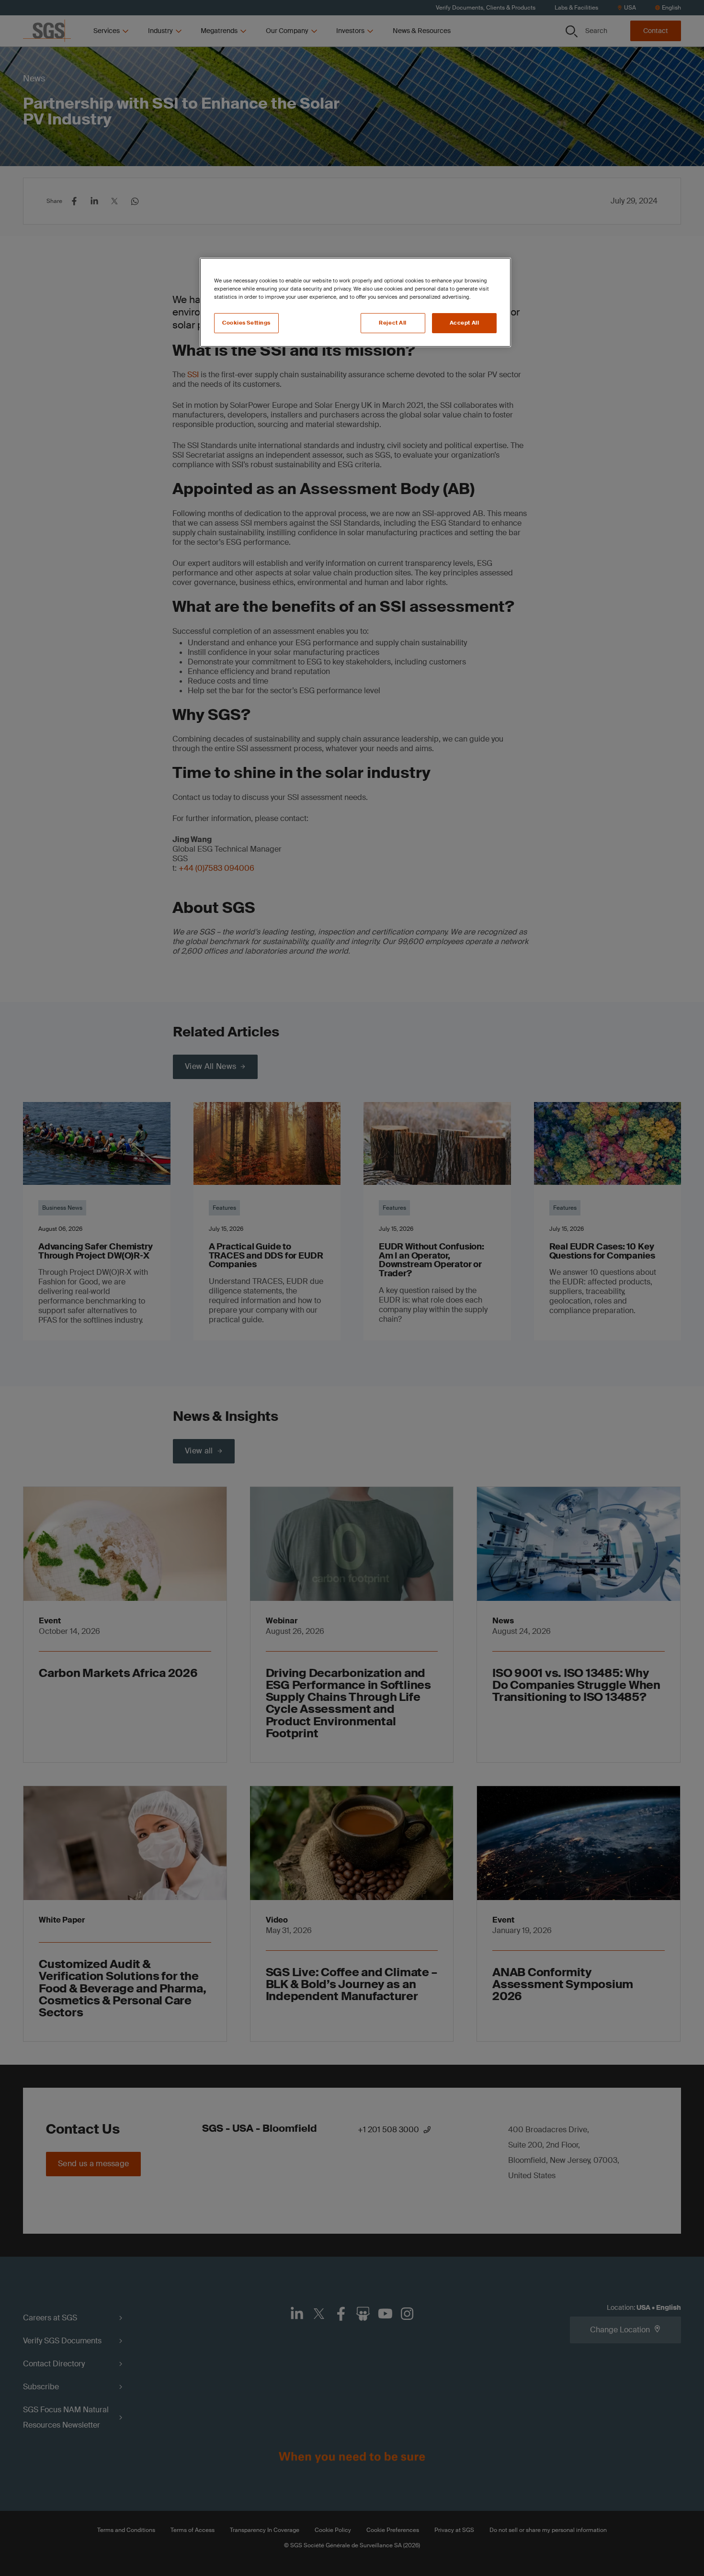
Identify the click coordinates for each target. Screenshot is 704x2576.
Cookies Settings (246, 323)
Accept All (465, 323)
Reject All (393, 323)
